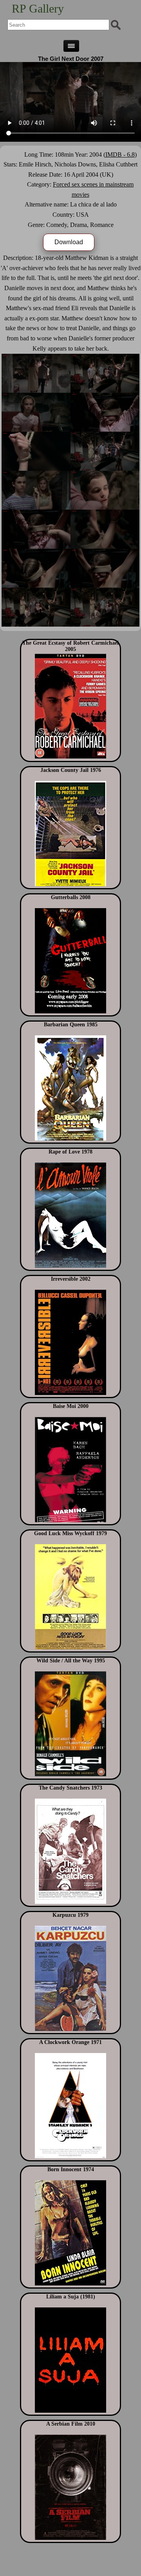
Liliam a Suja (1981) (71, 2297)
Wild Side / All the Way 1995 (71, 1661)
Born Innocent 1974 (71, 2169)
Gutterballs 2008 (71, 897)
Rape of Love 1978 (70, 1152)
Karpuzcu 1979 (70, 1915)
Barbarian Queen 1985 (71, 1025)
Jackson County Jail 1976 (71, 770)
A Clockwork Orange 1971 (70, 2042)
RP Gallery (38, 8)
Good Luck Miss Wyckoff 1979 (70, 1533)
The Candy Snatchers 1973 (70, 1788)
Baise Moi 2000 (71, 1406)
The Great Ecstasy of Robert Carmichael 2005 (70, 646)
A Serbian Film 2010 (71, 2424)
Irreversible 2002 (71, 1279)
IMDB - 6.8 (120, 154)
